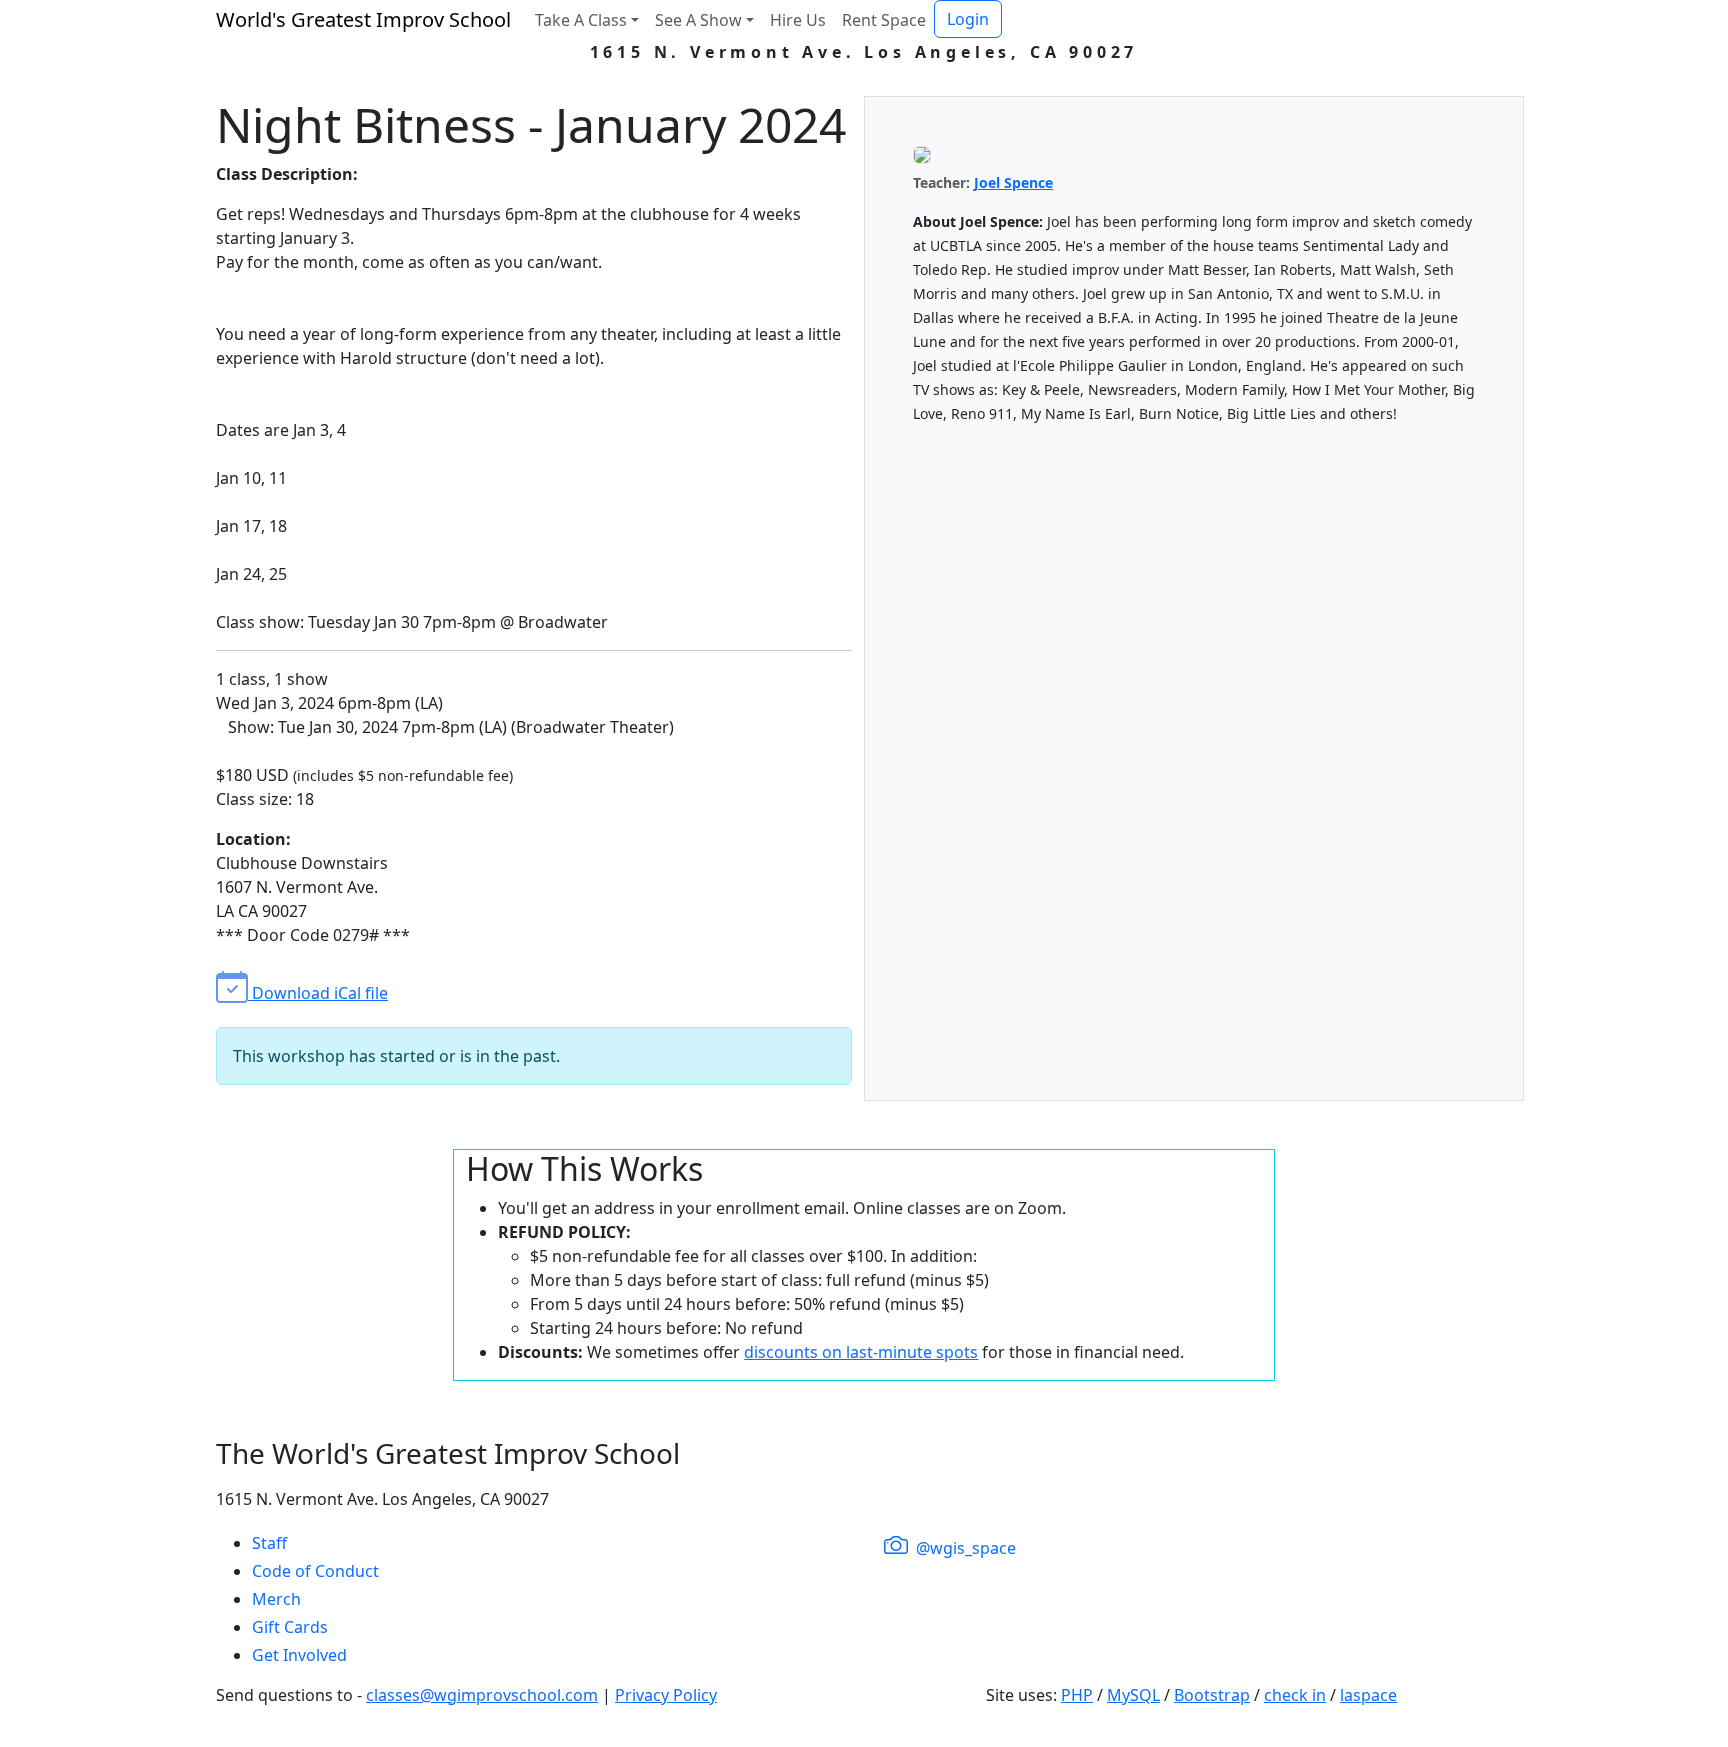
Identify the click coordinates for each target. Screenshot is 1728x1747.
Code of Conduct (315, 1571)
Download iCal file (318, 993)
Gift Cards (290, 1627)
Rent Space (884, 20)
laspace (1368, 1695)
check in (1295, 1695)
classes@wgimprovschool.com (482, 1695)
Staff (269, 1543)
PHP (1077, 1695)
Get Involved (299, 1655)
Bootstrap (1212, 1695)
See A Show (698, 20)
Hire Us (798, 20)
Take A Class (581, 20)
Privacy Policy (666, 1695)
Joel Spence (1013, 182)
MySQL (1133, 1695)
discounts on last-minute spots (861, 1352)
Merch (276, 1599)
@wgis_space (964, 1548)
